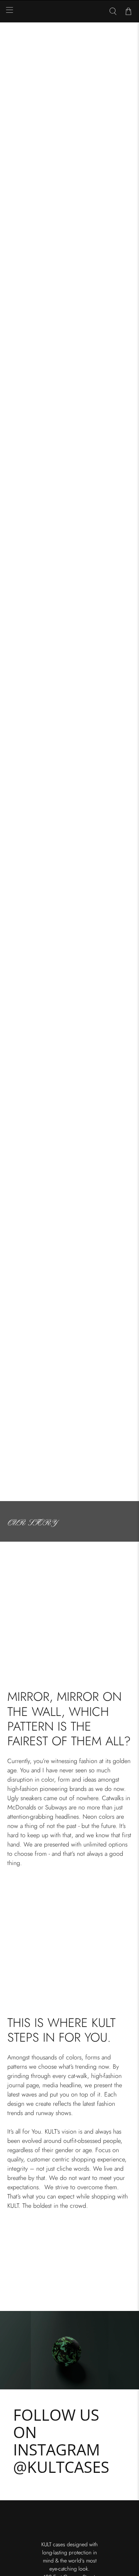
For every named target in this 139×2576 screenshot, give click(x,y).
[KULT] (69, 12)
